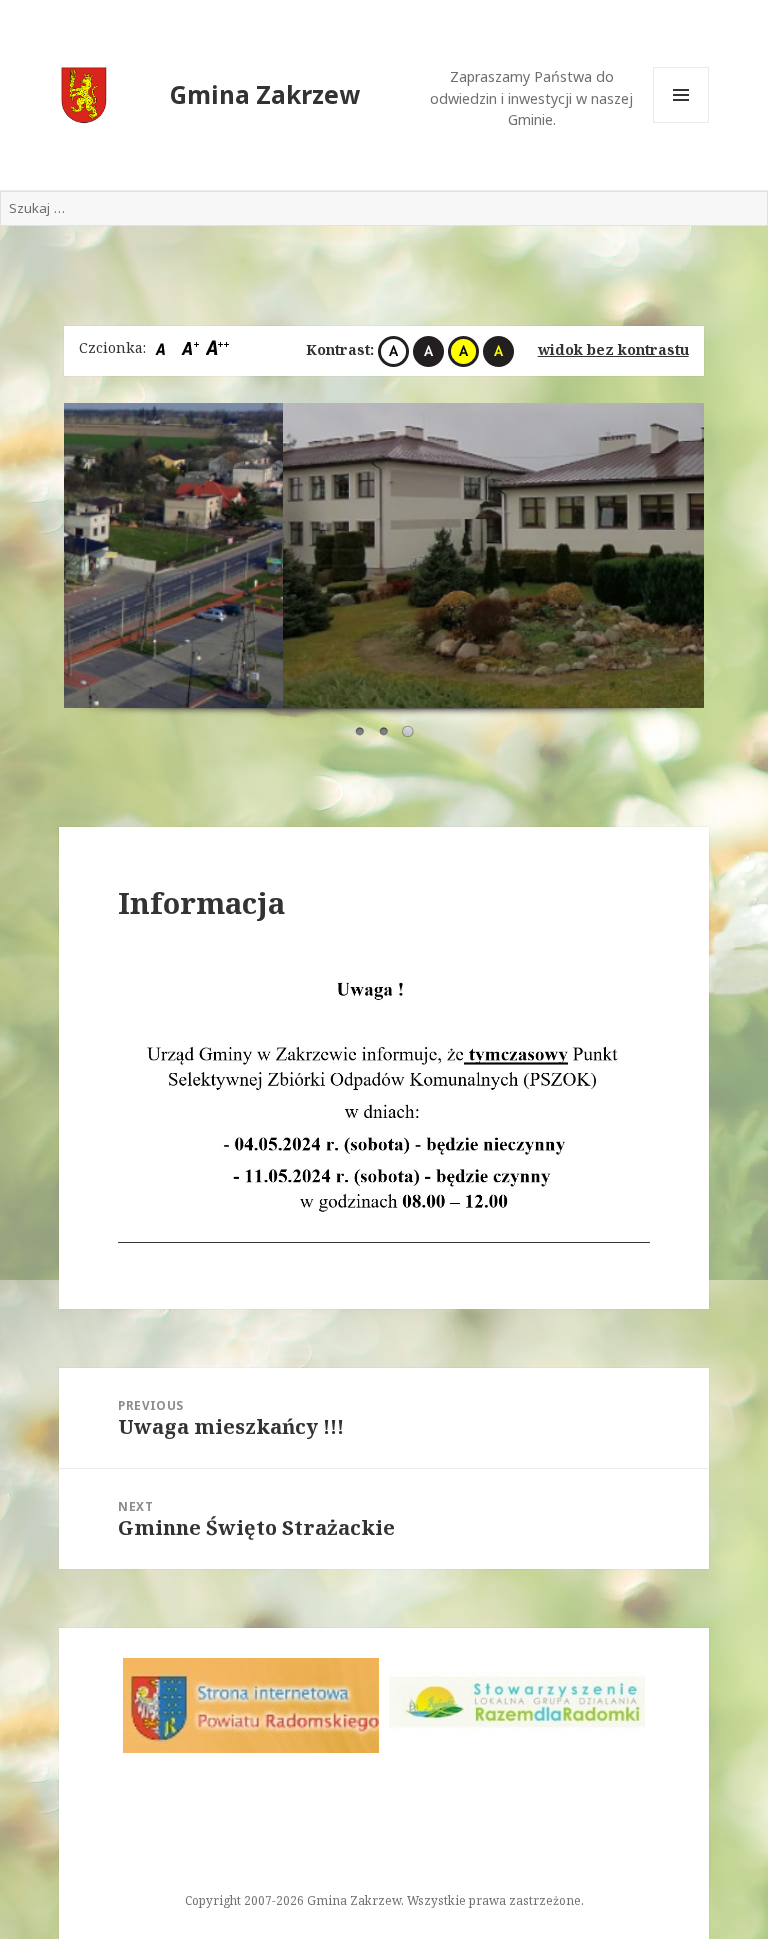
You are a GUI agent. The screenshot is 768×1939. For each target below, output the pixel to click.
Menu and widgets (681, 122)
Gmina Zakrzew (265, 94)
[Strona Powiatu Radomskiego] (251, 1705)
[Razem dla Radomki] (517, 1702)
